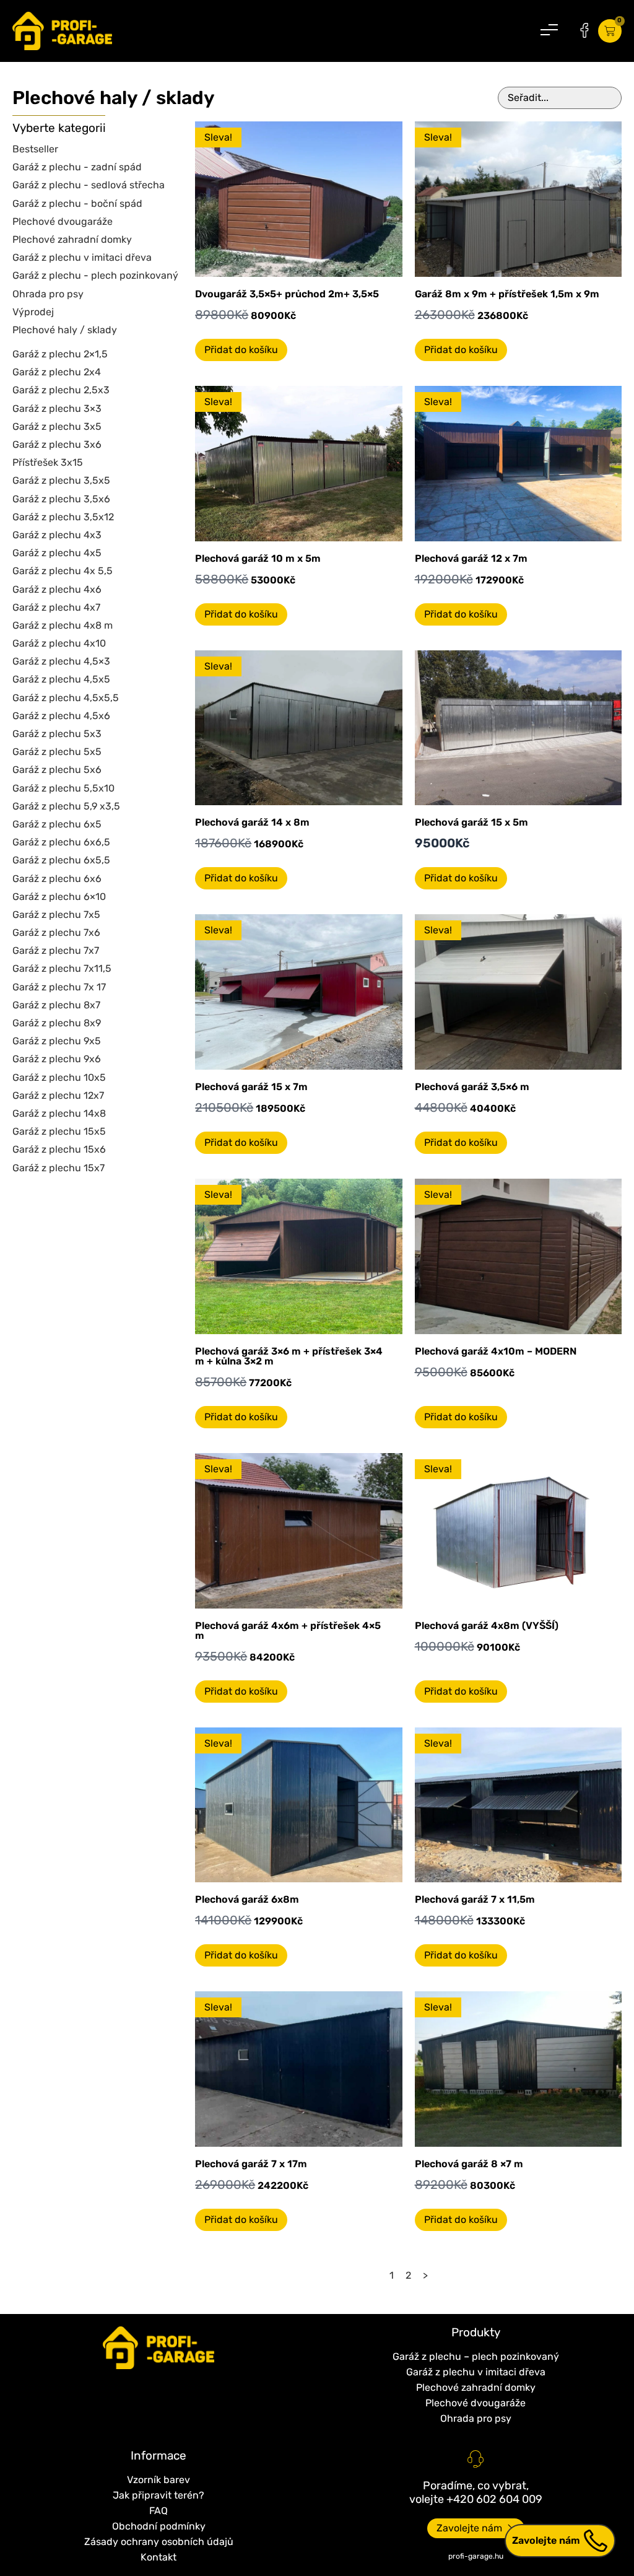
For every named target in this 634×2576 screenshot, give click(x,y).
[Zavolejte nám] (596, 2541)
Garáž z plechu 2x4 (57, 372)
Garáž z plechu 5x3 (57, 734)
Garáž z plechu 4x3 (57, 535)
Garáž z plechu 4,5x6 (61, 716)
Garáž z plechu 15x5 (59, 1131)
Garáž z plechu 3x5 (57, 426)
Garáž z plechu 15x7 (59, 1168)
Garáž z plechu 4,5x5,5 (66, 698)
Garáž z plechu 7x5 (56, 915)
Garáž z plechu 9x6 (57, 1059)
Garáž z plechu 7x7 (56, 950)
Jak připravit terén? (158, 2495)
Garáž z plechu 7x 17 (59, 987)
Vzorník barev (158, 2480)
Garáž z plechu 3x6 (57, 444)
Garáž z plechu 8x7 (56, 1005)
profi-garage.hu (476, 2556)
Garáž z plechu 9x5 (57, 1041)
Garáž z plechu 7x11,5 (62, 968)
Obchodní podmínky (159, 2526)
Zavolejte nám (546, 2540)
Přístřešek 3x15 (48, 462)
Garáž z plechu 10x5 (59, 1077)
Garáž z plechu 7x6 (56, 932)
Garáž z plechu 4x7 (56, 607)
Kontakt (158, 2557)
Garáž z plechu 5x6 (57, 770)
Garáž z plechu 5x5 (57, 752)
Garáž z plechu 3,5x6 (61, 499)
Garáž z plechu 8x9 (57, 1023)
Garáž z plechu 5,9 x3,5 (66, 806)
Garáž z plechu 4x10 (59, 643)
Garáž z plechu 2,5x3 (61, 390)
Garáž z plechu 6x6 (57, 879)
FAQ (158, 2511)
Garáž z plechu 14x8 (59, 1113)
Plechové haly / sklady (65, 330)
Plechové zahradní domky (72, 239)
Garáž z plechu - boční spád (77, 203)
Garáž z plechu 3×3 (57, 408)
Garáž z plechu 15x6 (59, 1149)
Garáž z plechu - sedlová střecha (89, 185)
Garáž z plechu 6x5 (57, 824)
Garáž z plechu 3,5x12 (63, 517)
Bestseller (35, 149)
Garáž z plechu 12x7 (58, 1095)
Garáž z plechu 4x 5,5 (63, 571)
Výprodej (33, 312)
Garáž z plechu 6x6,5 (61, 842)
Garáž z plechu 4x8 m (63, 625)
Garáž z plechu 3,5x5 (61, 480)
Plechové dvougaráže (63, 221)
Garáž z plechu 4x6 (57, 589)
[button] (549, 31)
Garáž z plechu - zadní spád (77, 167)
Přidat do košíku (241, 350)
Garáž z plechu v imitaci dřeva (82, 257)
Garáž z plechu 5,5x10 (63, 788)
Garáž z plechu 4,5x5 (61, 679)
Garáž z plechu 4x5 (57, 553)
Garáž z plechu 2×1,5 (60, 354)
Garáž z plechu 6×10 (59, 897)
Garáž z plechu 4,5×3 (61, 661)
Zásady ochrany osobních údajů (159, 2542)
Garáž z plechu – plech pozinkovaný (476, 2356)
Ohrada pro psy (48, 294)
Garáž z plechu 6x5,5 (61, 860)
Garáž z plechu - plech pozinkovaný (95, 275)
